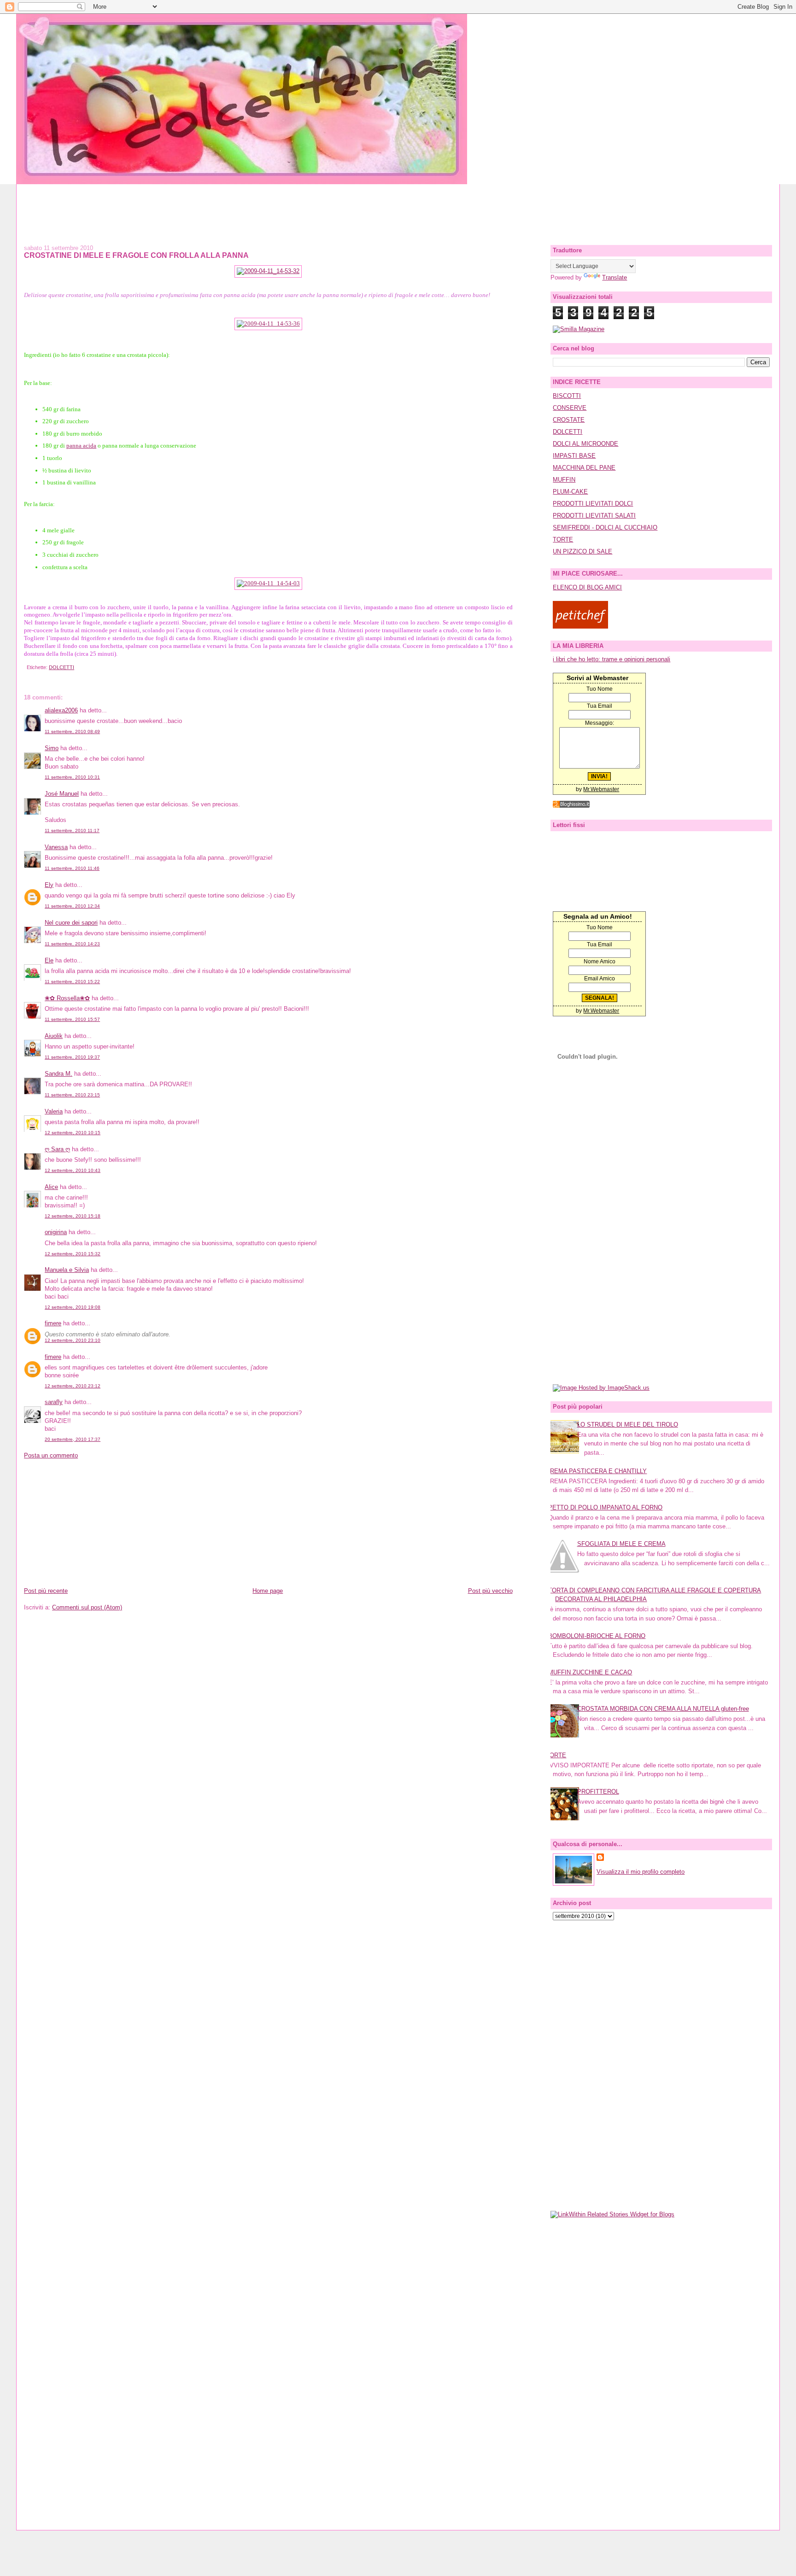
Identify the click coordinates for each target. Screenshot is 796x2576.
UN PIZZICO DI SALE (582, 551)
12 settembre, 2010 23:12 (73, 1386)
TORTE (563, 539)
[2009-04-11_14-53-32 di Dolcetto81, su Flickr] (268, 271)
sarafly (54, 1402)
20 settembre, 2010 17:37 (73, 1439)
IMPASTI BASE (574, 456)
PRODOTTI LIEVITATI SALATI (594, 516)
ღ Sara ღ (57, 1149)
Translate (615, 277)
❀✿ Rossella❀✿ (67, 998)
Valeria (54, 1111)
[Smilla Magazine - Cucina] (579, 329)
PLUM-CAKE (570, 492)
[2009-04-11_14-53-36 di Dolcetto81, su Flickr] (268, 323)
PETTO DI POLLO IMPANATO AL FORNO (605, 1507)
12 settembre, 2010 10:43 (73, 1170)
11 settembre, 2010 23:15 (72, 1095)
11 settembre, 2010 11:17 (72, 830)
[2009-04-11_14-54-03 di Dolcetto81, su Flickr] (268, 583)
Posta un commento (51, 1455)
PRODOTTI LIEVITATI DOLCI (593, 504)
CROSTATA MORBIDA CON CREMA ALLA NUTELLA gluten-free (663, 1709)
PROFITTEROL (598, 1792)
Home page (268, 1591)
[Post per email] (25, 667)
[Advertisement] (398, 205)
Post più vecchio (490, 1591)
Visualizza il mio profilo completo (641, 1872)
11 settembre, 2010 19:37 (72, 1057)
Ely (49, 885)
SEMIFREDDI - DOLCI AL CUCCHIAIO (605, 527)
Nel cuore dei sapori (71, 923)
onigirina (56, 1232)
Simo (52, 748)
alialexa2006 (61, 710)
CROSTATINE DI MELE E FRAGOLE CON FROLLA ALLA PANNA (136, 255)
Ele (49, 960)
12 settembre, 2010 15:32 (73, 1254)
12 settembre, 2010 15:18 (73, 1216)
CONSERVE (570, 408)
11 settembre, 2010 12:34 (72, 906)
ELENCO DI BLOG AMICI (587, 587)
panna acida (81, 446)
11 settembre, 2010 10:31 (72, 777)
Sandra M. (59, 1074)
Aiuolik (54, 1036)
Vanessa (56, 847)
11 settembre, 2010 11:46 (72, 868)
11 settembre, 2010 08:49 (72, 731)
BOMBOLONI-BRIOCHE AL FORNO (597, 1636)
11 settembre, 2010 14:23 (72, 944)
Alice (51, 1187)
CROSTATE (569, 420)
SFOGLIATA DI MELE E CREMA (621, 1544)
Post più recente (46, 1591)
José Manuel (62, 794)
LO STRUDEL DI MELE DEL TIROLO (628, 1425)
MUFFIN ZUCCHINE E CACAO (590, 1672)
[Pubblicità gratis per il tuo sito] (571, 806)
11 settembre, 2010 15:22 (72, 982)
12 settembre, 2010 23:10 (73, 1340)
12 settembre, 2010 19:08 (73, 1307)
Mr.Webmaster (601, 789)
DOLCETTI (61, 667)
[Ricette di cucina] (580, 627)
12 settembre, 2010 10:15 (73, 1133)
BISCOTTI (567, 396)
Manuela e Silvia (67, 1270)
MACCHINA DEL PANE (584, 468)
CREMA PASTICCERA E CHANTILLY (596, 1471)
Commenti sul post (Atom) (87, 1607)
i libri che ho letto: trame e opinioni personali (612, 659)
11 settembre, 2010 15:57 (72, 1019)
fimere (53, 1323)
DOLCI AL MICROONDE (585, 444)
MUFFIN (564, 480)
